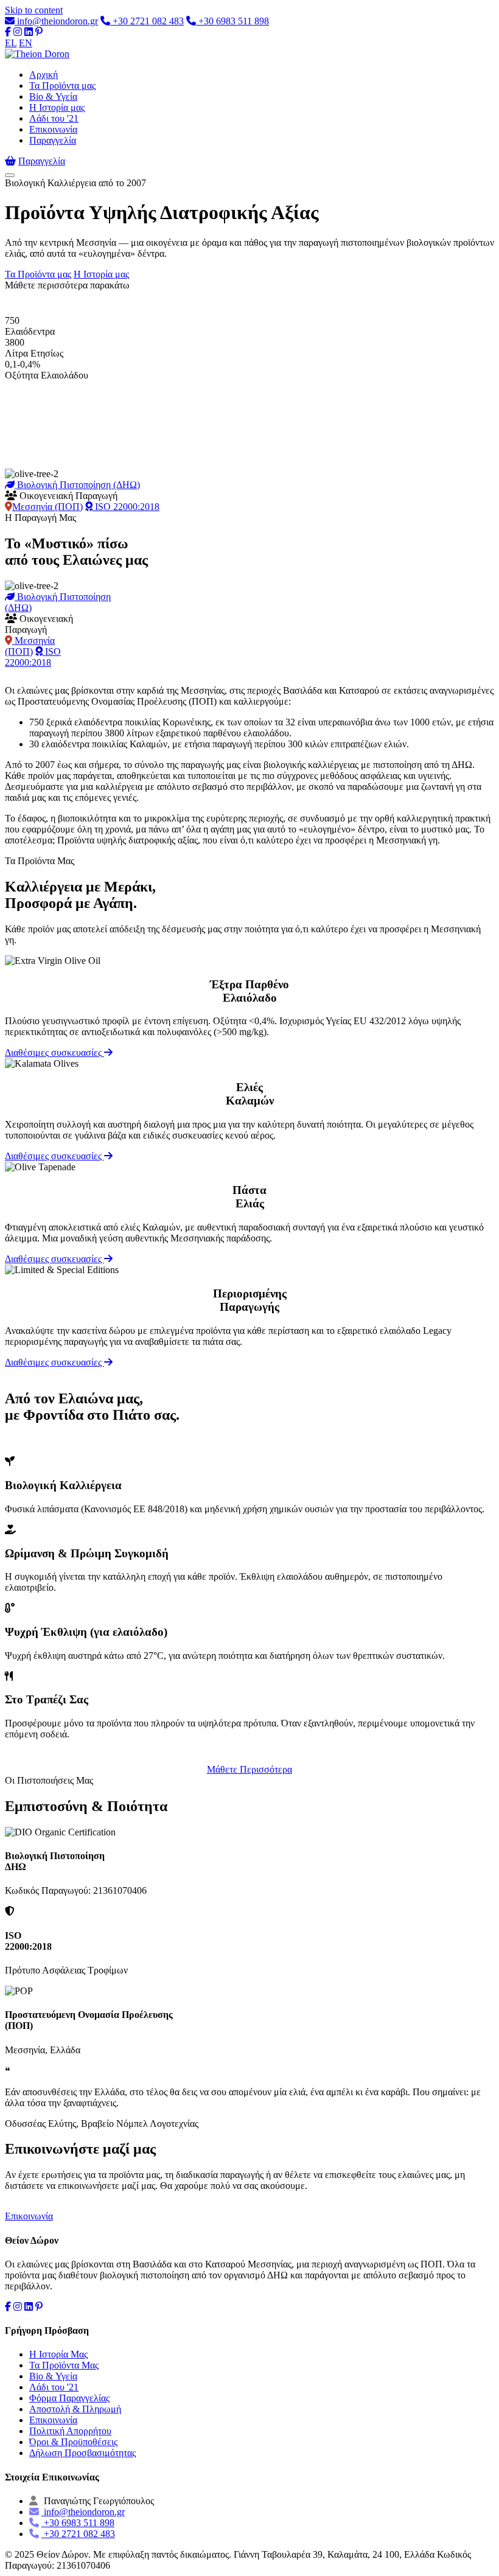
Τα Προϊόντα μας (62, 86)
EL (11, 43)
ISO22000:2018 (33, 657)
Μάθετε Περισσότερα (249, 1769)
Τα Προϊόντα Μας (64, 2365)
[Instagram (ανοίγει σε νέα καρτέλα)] (18, 32)
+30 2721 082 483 (147, 21)
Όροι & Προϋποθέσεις (73, 2442)
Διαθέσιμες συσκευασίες (54, 1052)
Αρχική (44, 75)
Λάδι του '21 (54, 118)
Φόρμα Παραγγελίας (69, 2398)
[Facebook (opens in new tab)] (8, 32)
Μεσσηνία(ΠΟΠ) (30, 646)
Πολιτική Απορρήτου (70, 2431)
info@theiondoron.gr (56, 21)
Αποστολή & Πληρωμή (75, 2409)
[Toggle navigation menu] (10, 175)
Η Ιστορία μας (57, 107)
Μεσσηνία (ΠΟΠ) (47, 507)
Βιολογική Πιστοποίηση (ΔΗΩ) (77, 485)
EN (26, 43)
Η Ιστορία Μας (58, 2354)
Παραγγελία (53, 140)
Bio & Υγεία (53, 96)
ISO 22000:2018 (126, 507)
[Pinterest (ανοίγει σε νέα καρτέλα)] (39, 32)
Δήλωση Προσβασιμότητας (82, 2453)
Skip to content (34, 10)
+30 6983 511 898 (232, 21)
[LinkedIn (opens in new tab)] (29, 32)
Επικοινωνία (53, 129)
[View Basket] (10, 161)
